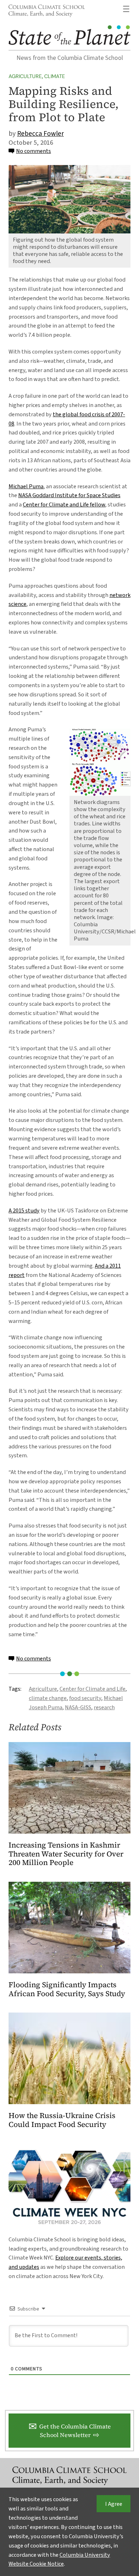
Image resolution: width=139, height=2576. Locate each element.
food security (85, 1698)
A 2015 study (24, 1210)
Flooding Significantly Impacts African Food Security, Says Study (67, 1989)
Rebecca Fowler (40, 134)
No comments (34, 151)
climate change (48, 1698)
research (104, 1707)
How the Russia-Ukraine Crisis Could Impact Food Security (62, 2120)
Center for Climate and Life (92, 1689)
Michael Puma (26, 486)
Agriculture (25, 76)
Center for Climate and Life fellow (64, 504)
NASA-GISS (78, 1707)
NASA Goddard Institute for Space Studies (69, 495)
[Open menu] (126, 9)
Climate (55, 76)
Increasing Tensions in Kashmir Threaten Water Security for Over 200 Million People (66, 1854)
